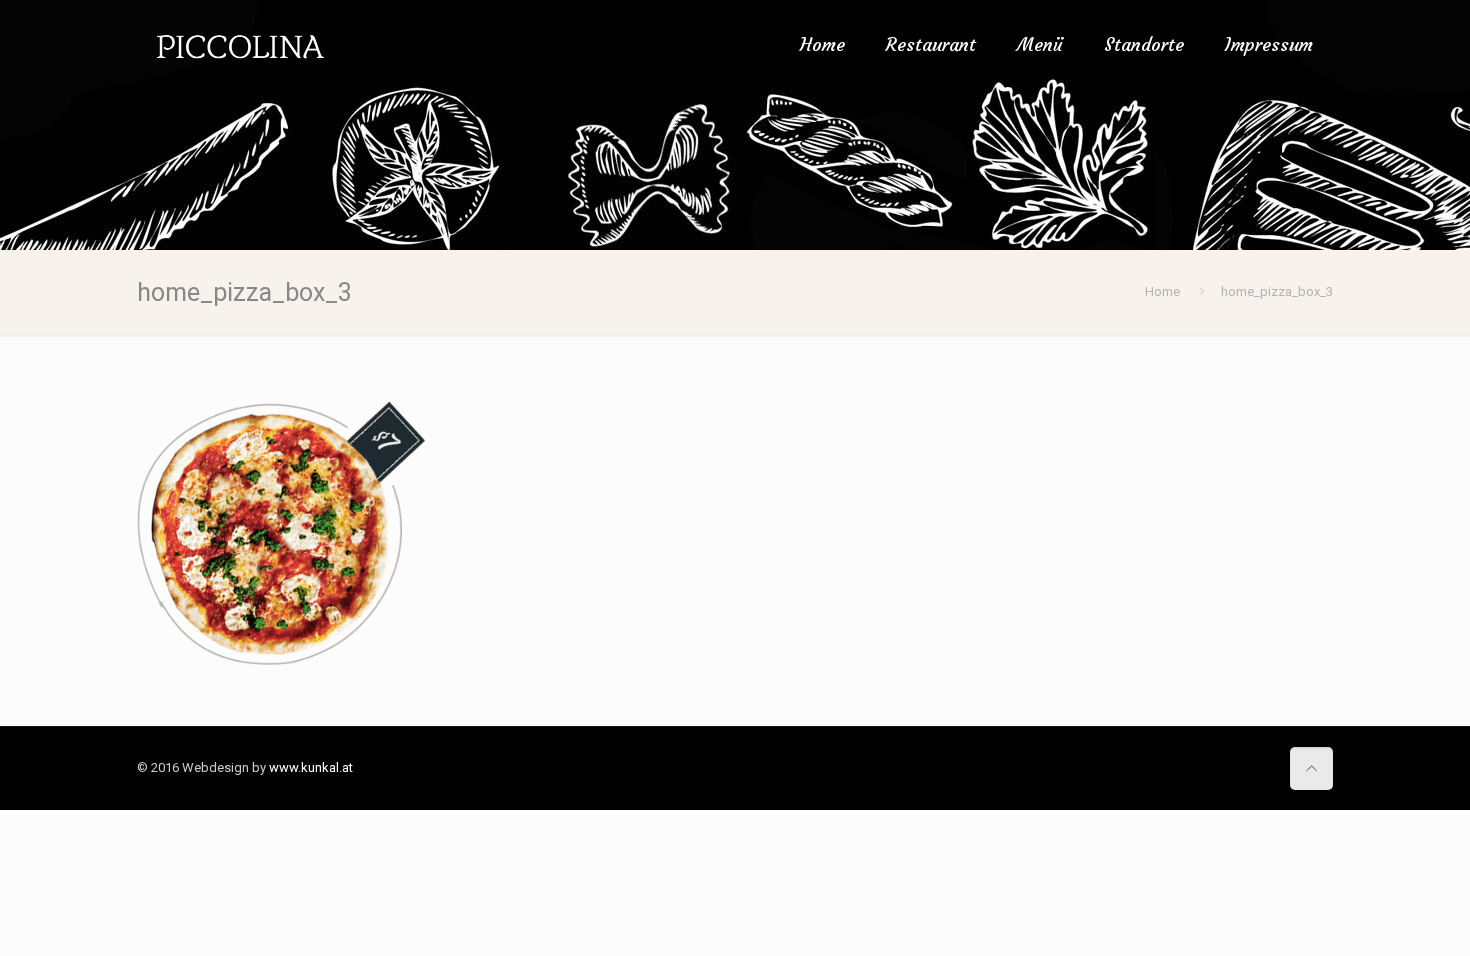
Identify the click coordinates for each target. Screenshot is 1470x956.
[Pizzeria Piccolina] (240, 45)
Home (1162, 291)
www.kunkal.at (311, 767)
